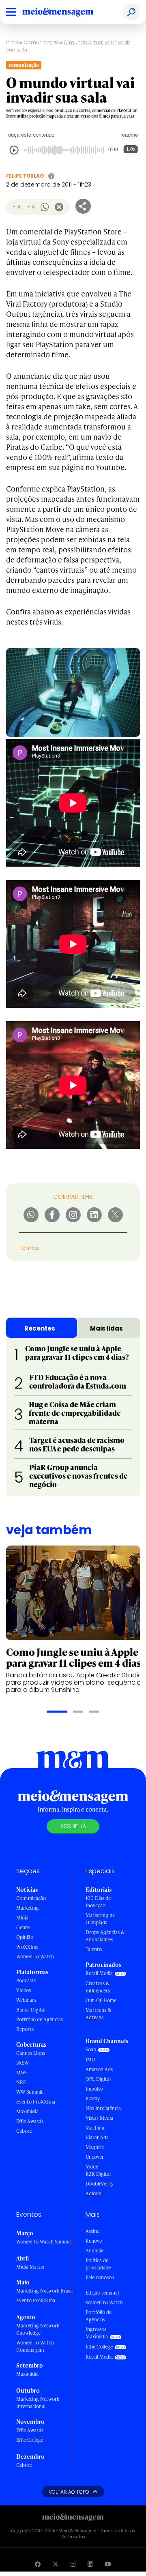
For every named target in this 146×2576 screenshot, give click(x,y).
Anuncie (94, 2251)
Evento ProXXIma (36, 2102)
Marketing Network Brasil (44, 2291)
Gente (23, 1927)
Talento (94, 1949)
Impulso (94, 2089)
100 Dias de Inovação (98, 1902)
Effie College (30, 2440)
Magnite (95, 2147)
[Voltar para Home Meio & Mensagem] (67, 12)
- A (17, 207)
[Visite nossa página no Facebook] (38, 2564)
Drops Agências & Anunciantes (105, 1936)
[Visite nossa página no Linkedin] (90, 2564)
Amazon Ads (99, 2069)
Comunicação (42, 42)
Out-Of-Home (101, 2000)
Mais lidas (106, 1328)
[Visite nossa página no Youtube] (108, 2564)
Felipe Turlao (25, 176)
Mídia (22, 1918)
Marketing (28, 1908)
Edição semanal (102, 2293)
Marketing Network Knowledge (38, 2329)
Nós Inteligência (103, 2108)
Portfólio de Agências (40, 2019)
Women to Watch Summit (44, 2242)
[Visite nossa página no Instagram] (73, 2564)
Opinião (25, 1937)
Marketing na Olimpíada (100, 1919)
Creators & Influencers (98, 1987)
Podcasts (26, 1980)
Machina (95, 2128)
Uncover (95, 2157)
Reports (25, 2029)
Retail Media (99, 1973)
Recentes (40, 1328)
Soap (91, 2049)
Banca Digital (31, 2010)
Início (13, 42)
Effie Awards (30, 2121)
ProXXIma (27, 1947)
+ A (31, 207)
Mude (92, 2167)
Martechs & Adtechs (99, 2014)
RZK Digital (98, 2174)
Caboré (24, 2131)
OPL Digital (98, 2079)
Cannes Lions (31, 2053)
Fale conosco (100, 2277)
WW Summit (30, 2092)
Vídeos (24, 1990)
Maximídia (27, 2111)
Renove (94, 2241)
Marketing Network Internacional (38, 2403)
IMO (90, 2060)
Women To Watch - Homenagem (37, 2346)
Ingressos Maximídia (97, 2333)
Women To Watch (35, 1957)
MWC (22, 2073)
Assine (92, 2231)
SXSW (23, 2063)
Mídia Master (31, 2267)
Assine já (73, 1826)
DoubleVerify (100, 2184)
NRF (21, 2082)
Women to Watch (104, 2302)
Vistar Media (99, 2118)
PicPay (93, 2098)
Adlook (93, 2193)
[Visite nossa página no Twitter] (56, 2564)
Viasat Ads (97, 2137)
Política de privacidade (98, 2264)
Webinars (26, 2000)
